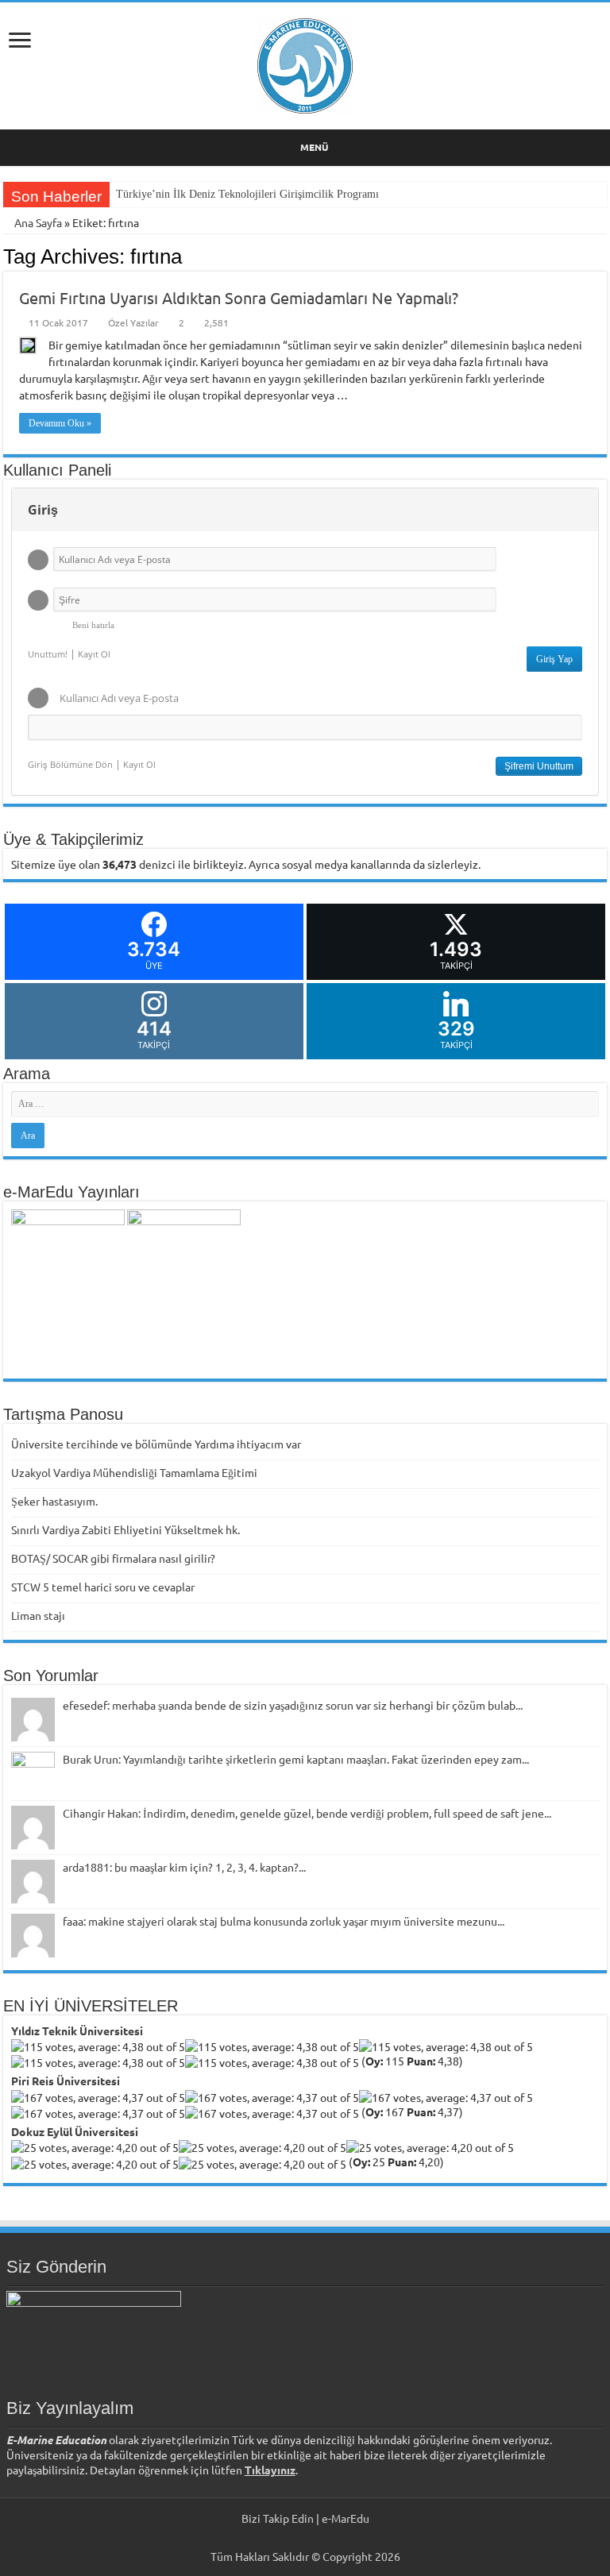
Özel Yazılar (133, 322)
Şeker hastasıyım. (54, 1501)
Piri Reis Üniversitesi (66, 2080)
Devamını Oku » (60, 423)
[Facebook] (282, 2537)
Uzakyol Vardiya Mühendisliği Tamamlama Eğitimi (134, 1472)
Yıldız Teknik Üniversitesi (77, 2030)
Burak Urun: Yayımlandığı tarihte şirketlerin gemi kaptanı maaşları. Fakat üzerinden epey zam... (296, 1759)
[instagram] (328, 2537)
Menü (314, 147)
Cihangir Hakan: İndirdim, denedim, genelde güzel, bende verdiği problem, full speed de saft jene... (307, 1813)
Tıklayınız (270, 2470)
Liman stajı (38, 1615)
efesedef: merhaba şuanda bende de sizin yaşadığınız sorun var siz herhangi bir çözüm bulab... (293, 1705)
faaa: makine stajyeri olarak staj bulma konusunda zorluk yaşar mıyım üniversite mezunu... (284, 1921)
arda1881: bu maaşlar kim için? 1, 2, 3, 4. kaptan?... (184, 1867)
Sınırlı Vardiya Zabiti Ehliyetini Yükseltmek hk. (125, 1529)
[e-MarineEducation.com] (305, 63)
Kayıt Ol (94, 654)
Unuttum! (48, 654)
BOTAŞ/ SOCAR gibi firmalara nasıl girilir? (113, 1558)
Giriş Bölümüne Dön (70, 764)
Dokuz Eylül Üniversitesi (75, 2131)
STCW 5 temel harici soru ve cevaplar (103, 1587)
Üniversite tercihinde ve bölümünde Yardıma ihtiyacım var (156, 1444)
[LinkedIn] (313, 2537)
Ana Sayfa (37, 222)
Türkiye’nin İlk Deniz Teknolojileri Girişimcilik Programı (247, 194)
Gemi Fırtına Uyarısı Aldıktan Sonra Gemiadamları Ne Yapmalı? (239, 297)
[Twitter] (297, 2537)
